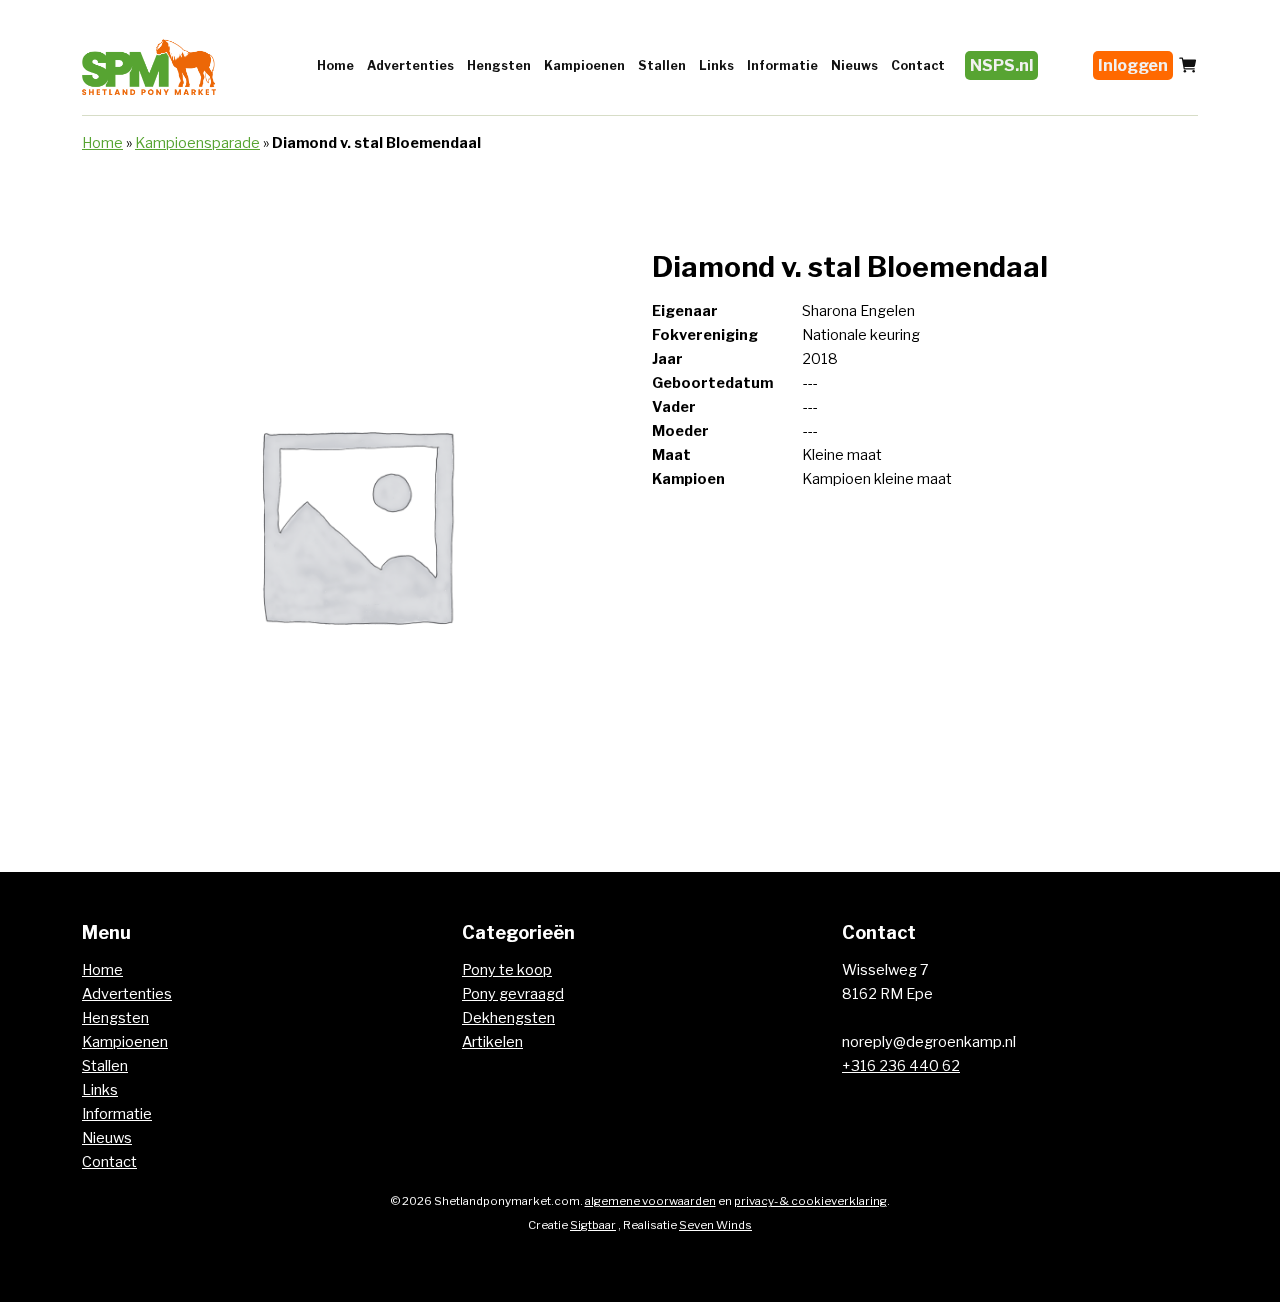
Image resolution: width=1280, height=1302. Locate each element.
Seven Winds (715, 1225)
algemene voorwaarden (650, 1201)
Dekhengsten (508, 1018)
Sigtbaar (593, 1225)
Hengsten (499, 65)
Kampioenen (584, 65)
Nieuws (854, 65)
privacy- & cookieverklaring (810, 1201)
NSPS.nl (1001, 65)
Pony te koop (507, 970)
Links (716, 65)
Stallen (662, 65)
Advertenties (410, 65)
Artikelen (492, 1042)
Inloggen (1133, 65)
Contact (918, 65)
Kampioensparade (197, 143)
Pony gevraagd (513, 994)
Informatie (782, 65)
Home (335, 65)
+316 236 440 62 (901, 1066)
